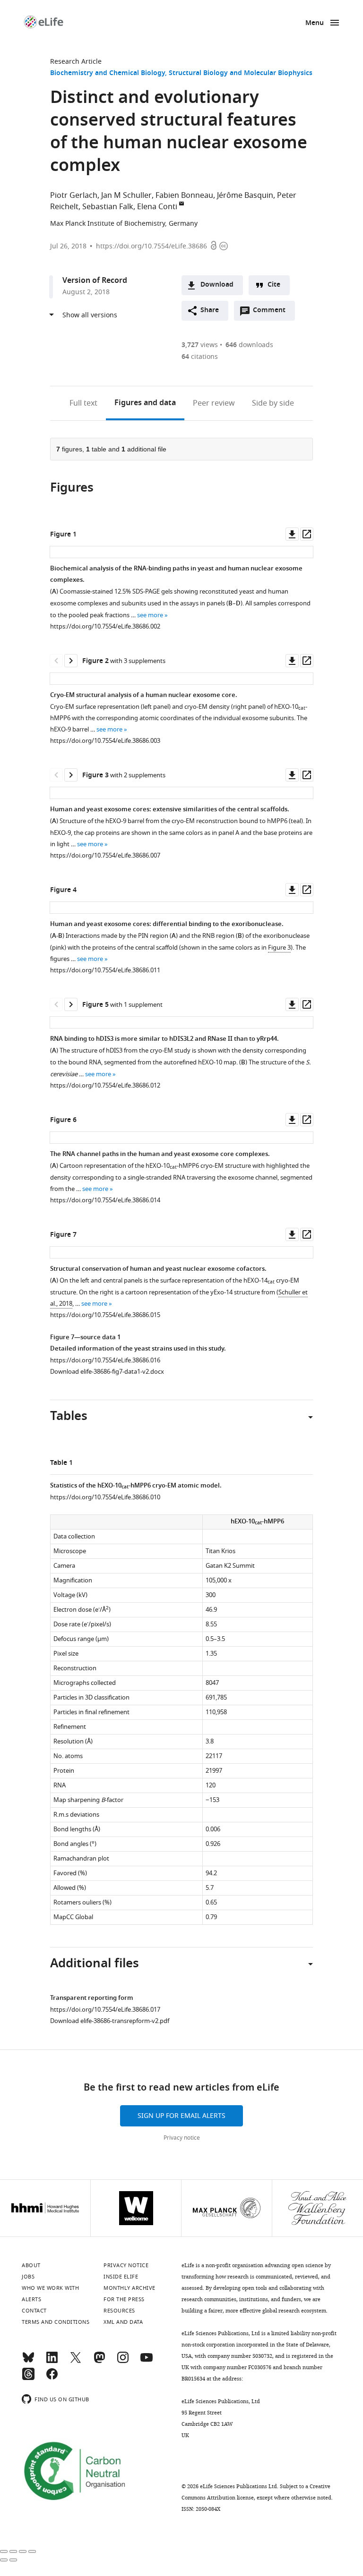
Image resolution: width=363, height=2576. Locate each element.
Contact (34, 2311)
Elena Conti (157, 207)
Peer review (214, 403)
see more (150, 615)
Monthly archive (130, 2288)
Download (217, 285)
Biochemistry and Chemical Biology (108, 73)
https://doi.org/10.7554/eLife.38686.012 (105, 1085)
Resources (119, 2311)
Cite (274, 285)
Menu (315, 23)
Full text (83, 403)
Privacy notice (182, 2138)
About (31, 2265)
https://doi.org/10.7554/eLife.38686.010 (105, 1497)
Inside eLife (121, 2277)
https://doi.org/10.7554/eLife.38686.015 (105, 1315)
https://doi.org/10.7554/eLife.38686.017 (105, 2010)
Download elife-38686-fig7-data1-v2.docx (107, 1372)
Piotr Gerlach (74, 196)
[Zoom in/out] (32, 2551)
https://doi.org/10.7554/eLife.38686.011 (105, 970)
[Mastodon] (99, 2362)
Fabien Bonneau (184, 196)
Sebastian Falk (108, 207)
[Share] (13, 2551)
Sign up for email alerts (181, 2116)
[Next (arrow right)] (13, 2560)
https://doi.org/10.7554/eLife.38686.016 (105, 1360)
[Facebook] (52, 2378)
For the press (124, 2299)
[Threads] (28, 2378)
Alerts (31, 2299)
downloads (249, 345)
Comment (272, 313)
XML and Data (123, 2322)
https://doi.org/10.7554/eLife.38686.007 (105, 855)
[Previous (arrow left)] (4, 2560)
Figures (145, 403)
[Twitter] (76, 2362)
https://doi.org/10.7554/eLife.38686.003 (105, 741)
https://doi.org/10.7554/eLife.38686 (151, 246)
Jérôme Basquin (245, 196)
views (200, 345)
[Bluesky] (28, 2362)
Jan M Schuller (126, 196)
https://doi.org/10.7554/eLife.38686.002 (105, 626)
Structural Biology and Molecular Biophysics (241, 73)
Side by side (273, 403)
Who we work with (50, 2288)
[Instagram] (123, 2362)
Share (210, 310)
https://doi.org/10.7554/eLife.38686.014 (105, 1200)
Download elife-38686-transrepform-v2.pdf (110, 2021)
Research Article (76, 62)
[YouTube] (147, 2362)
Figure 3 (279, 948)
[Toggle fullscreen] (23, 2551)
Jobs (28, 2277)
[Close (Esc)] (4, 2551)
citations (200, 357)
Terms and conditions (56, 2322)
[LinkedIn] (52, 2362)
